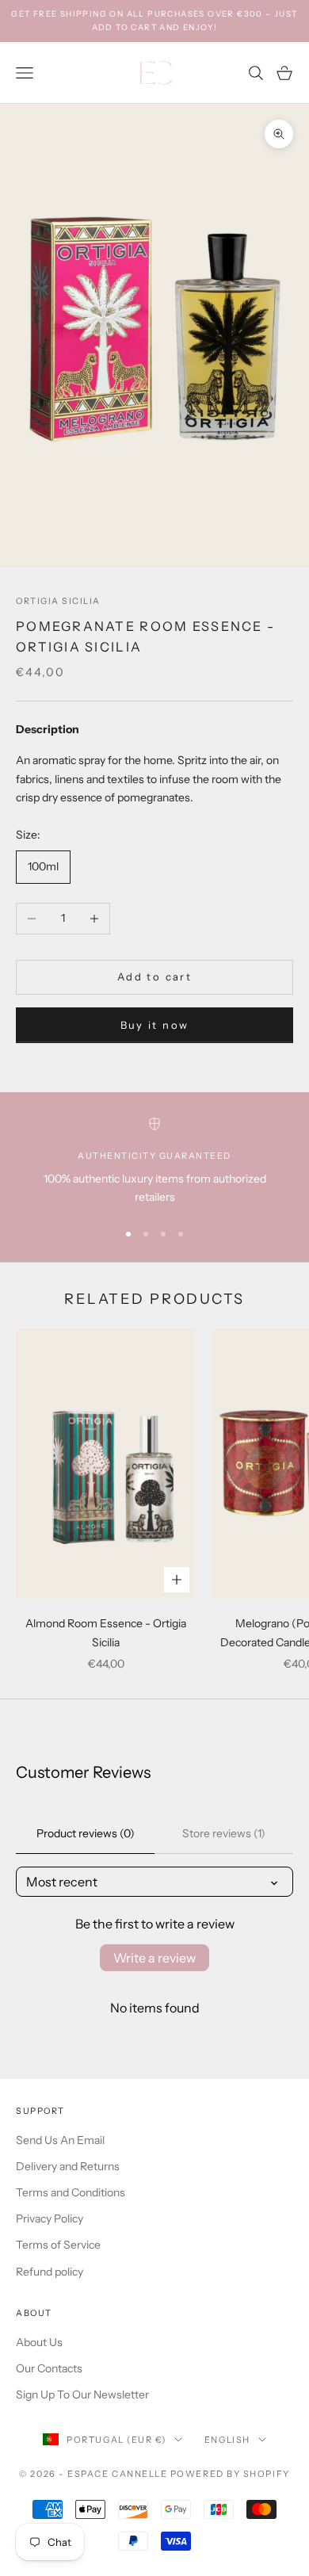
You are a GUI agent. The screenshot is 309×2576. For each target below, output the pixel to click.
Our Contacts (49, 2368)
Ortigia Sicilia (58, 601)
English (227, 2440)
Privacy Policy (50, 2219)
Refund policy (50, 2272)
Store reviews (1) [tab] (224, 1833)
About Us (39, 2342)
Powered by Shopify (230, 2474)
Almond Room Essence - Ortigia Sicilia (106, 1632)
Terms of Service (58, 2245)
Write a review (154, 1958)
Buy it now (154, 1025)
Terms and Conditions (71, 2192)
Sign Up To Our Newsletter (82, 2394)
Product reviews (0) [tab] (86, 1833)
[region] (154, 1162)
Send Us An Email (60, 2140)
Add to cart (154, 977)
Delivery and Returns (68, 2166)
